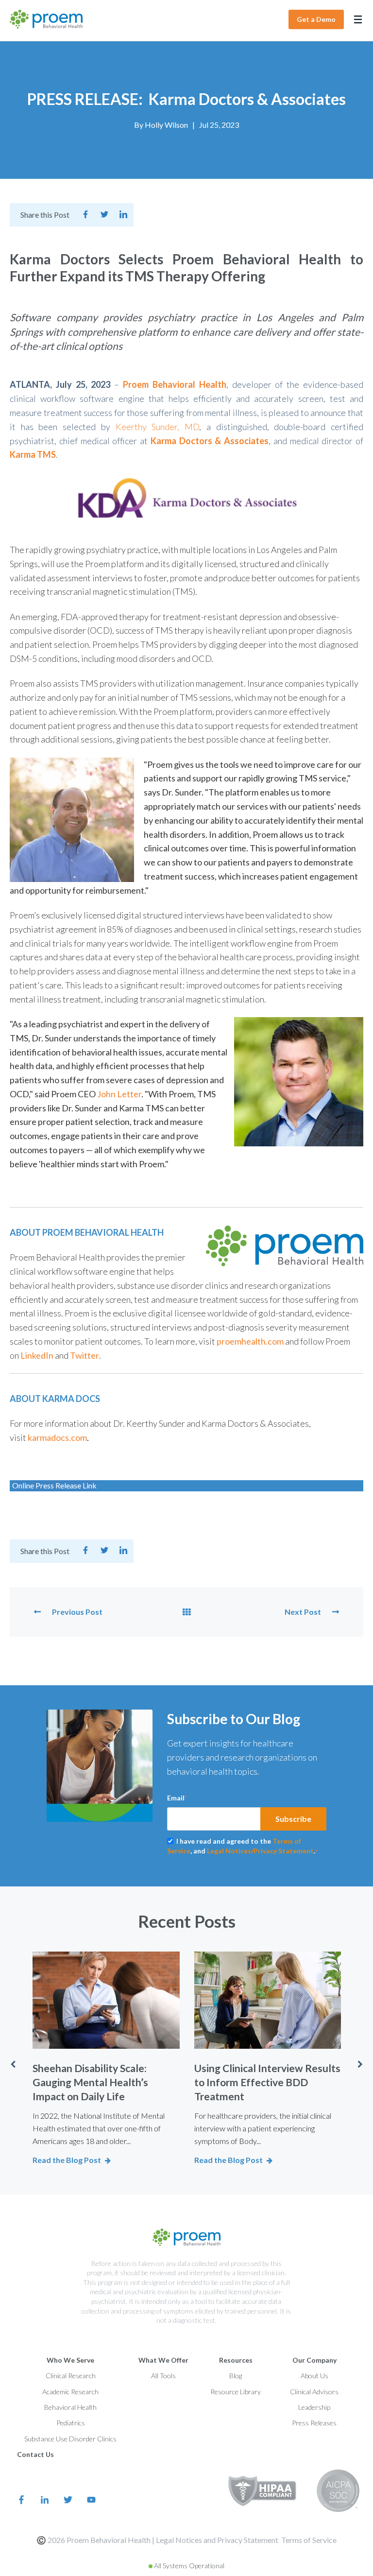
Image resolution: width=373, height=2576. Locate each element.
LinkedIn (37, 1355)
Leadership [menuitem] (314, 2407)
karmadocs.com (57, 1437)
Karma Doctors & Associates (210, 441)
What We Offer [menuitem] (163, 2360)
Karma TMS (33, 454)
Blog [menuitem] (236, 2376)
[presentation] (13, 2064)
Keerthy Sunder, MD (157, 427)
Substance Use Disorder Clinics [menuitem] (70, 2439)
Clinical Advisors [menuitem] (314, 2392)
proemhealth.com (250, 1341)
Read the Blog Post (67, 2160)
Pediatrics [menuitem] (71, 2423)
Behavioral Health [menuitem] (70, 2407)
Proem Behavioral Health (175, 384)
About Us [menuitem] (314, 2376)
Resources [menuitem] (236, 2360)
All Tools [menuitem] (163, 2376)
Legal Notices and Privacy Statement (217, 2540)
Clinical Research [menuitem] (71, 2376)
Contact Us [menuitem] (35, 2454)
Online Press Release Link (54, 1485)
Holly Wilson (166, 125)
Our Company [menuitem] (314, 2360)
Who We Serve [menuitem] (70, 2360)
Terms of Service (309, 2540)
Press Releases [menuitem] (314, 2423)
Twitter (85, 1355)
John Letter (119, 1094)
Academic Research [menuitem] (70, 2392)
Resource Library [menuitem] (236, 2392)
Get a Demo (316, 19)
